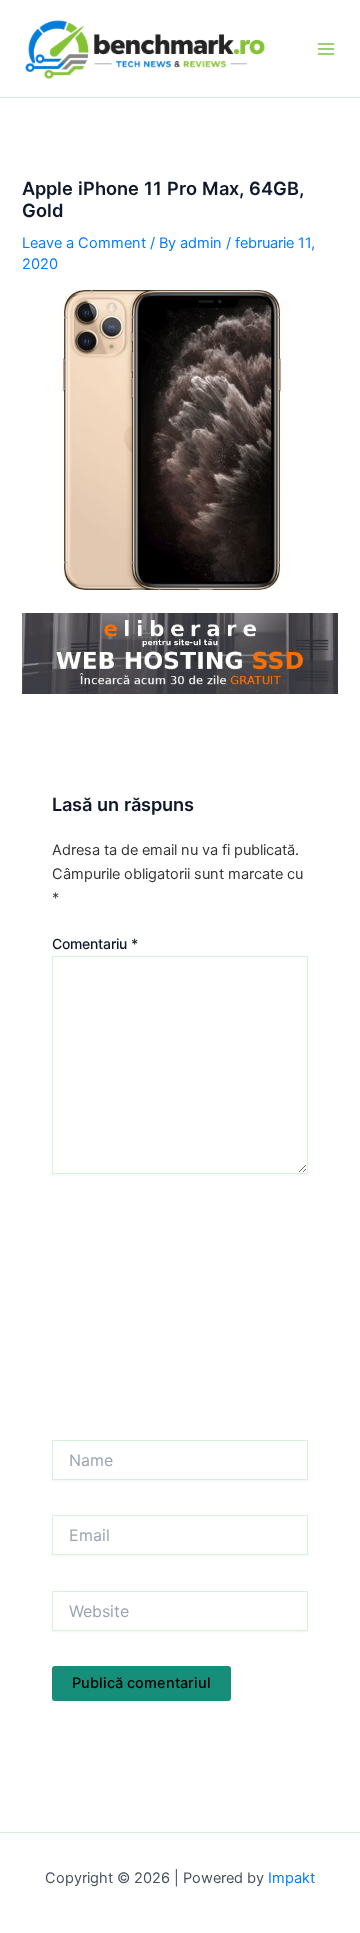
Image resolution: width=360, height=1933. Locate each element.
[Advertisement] (180, 1312)
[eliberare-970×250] (179, 653)
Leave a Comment (84, 243)
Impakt (291, 1878)
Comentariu (95, 943)
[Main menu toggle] (326, 49)
